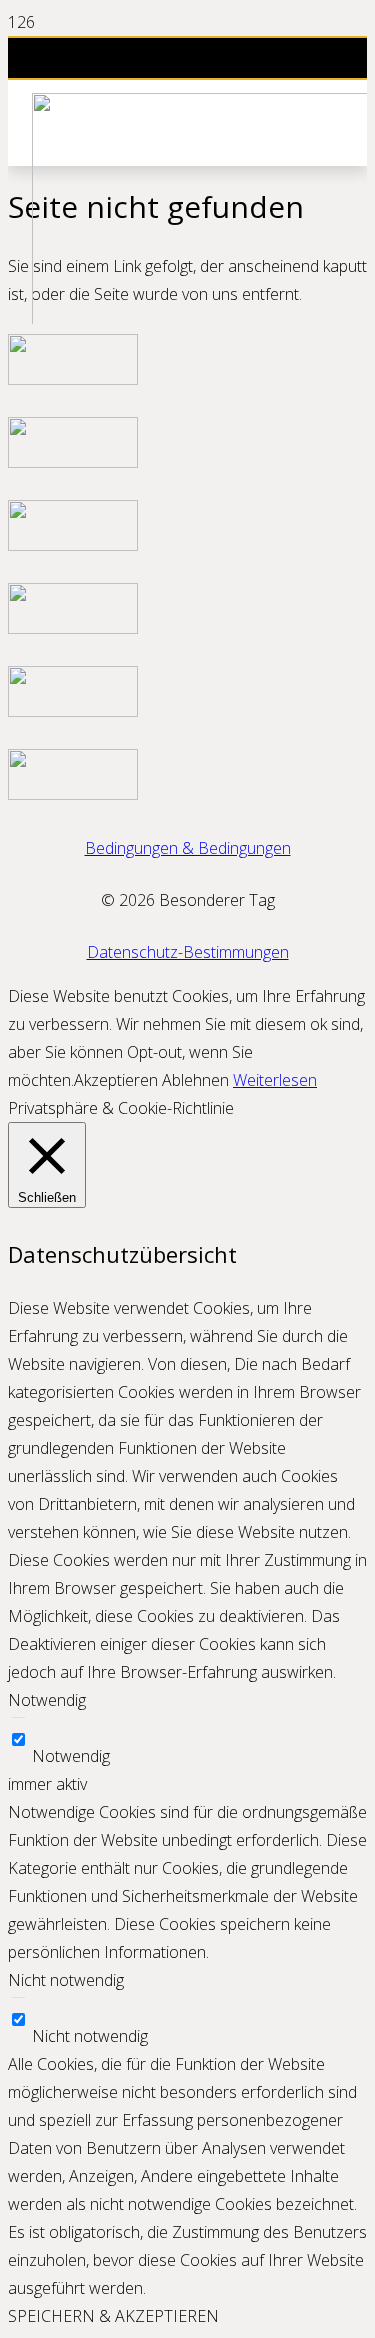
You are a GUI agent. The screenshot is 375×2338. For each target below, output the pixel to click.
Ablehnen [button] (195, 1080)
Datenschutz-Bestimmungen (188, 952)
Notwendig (71, 1756)
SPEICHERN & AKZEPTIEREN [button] (113, 2316)
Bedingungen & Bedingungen (188, 848)
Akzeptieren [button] (116, 1080)
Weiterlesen (275, 1080)
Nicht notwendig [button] (66, 1980)
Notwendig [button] (47, 1700)
